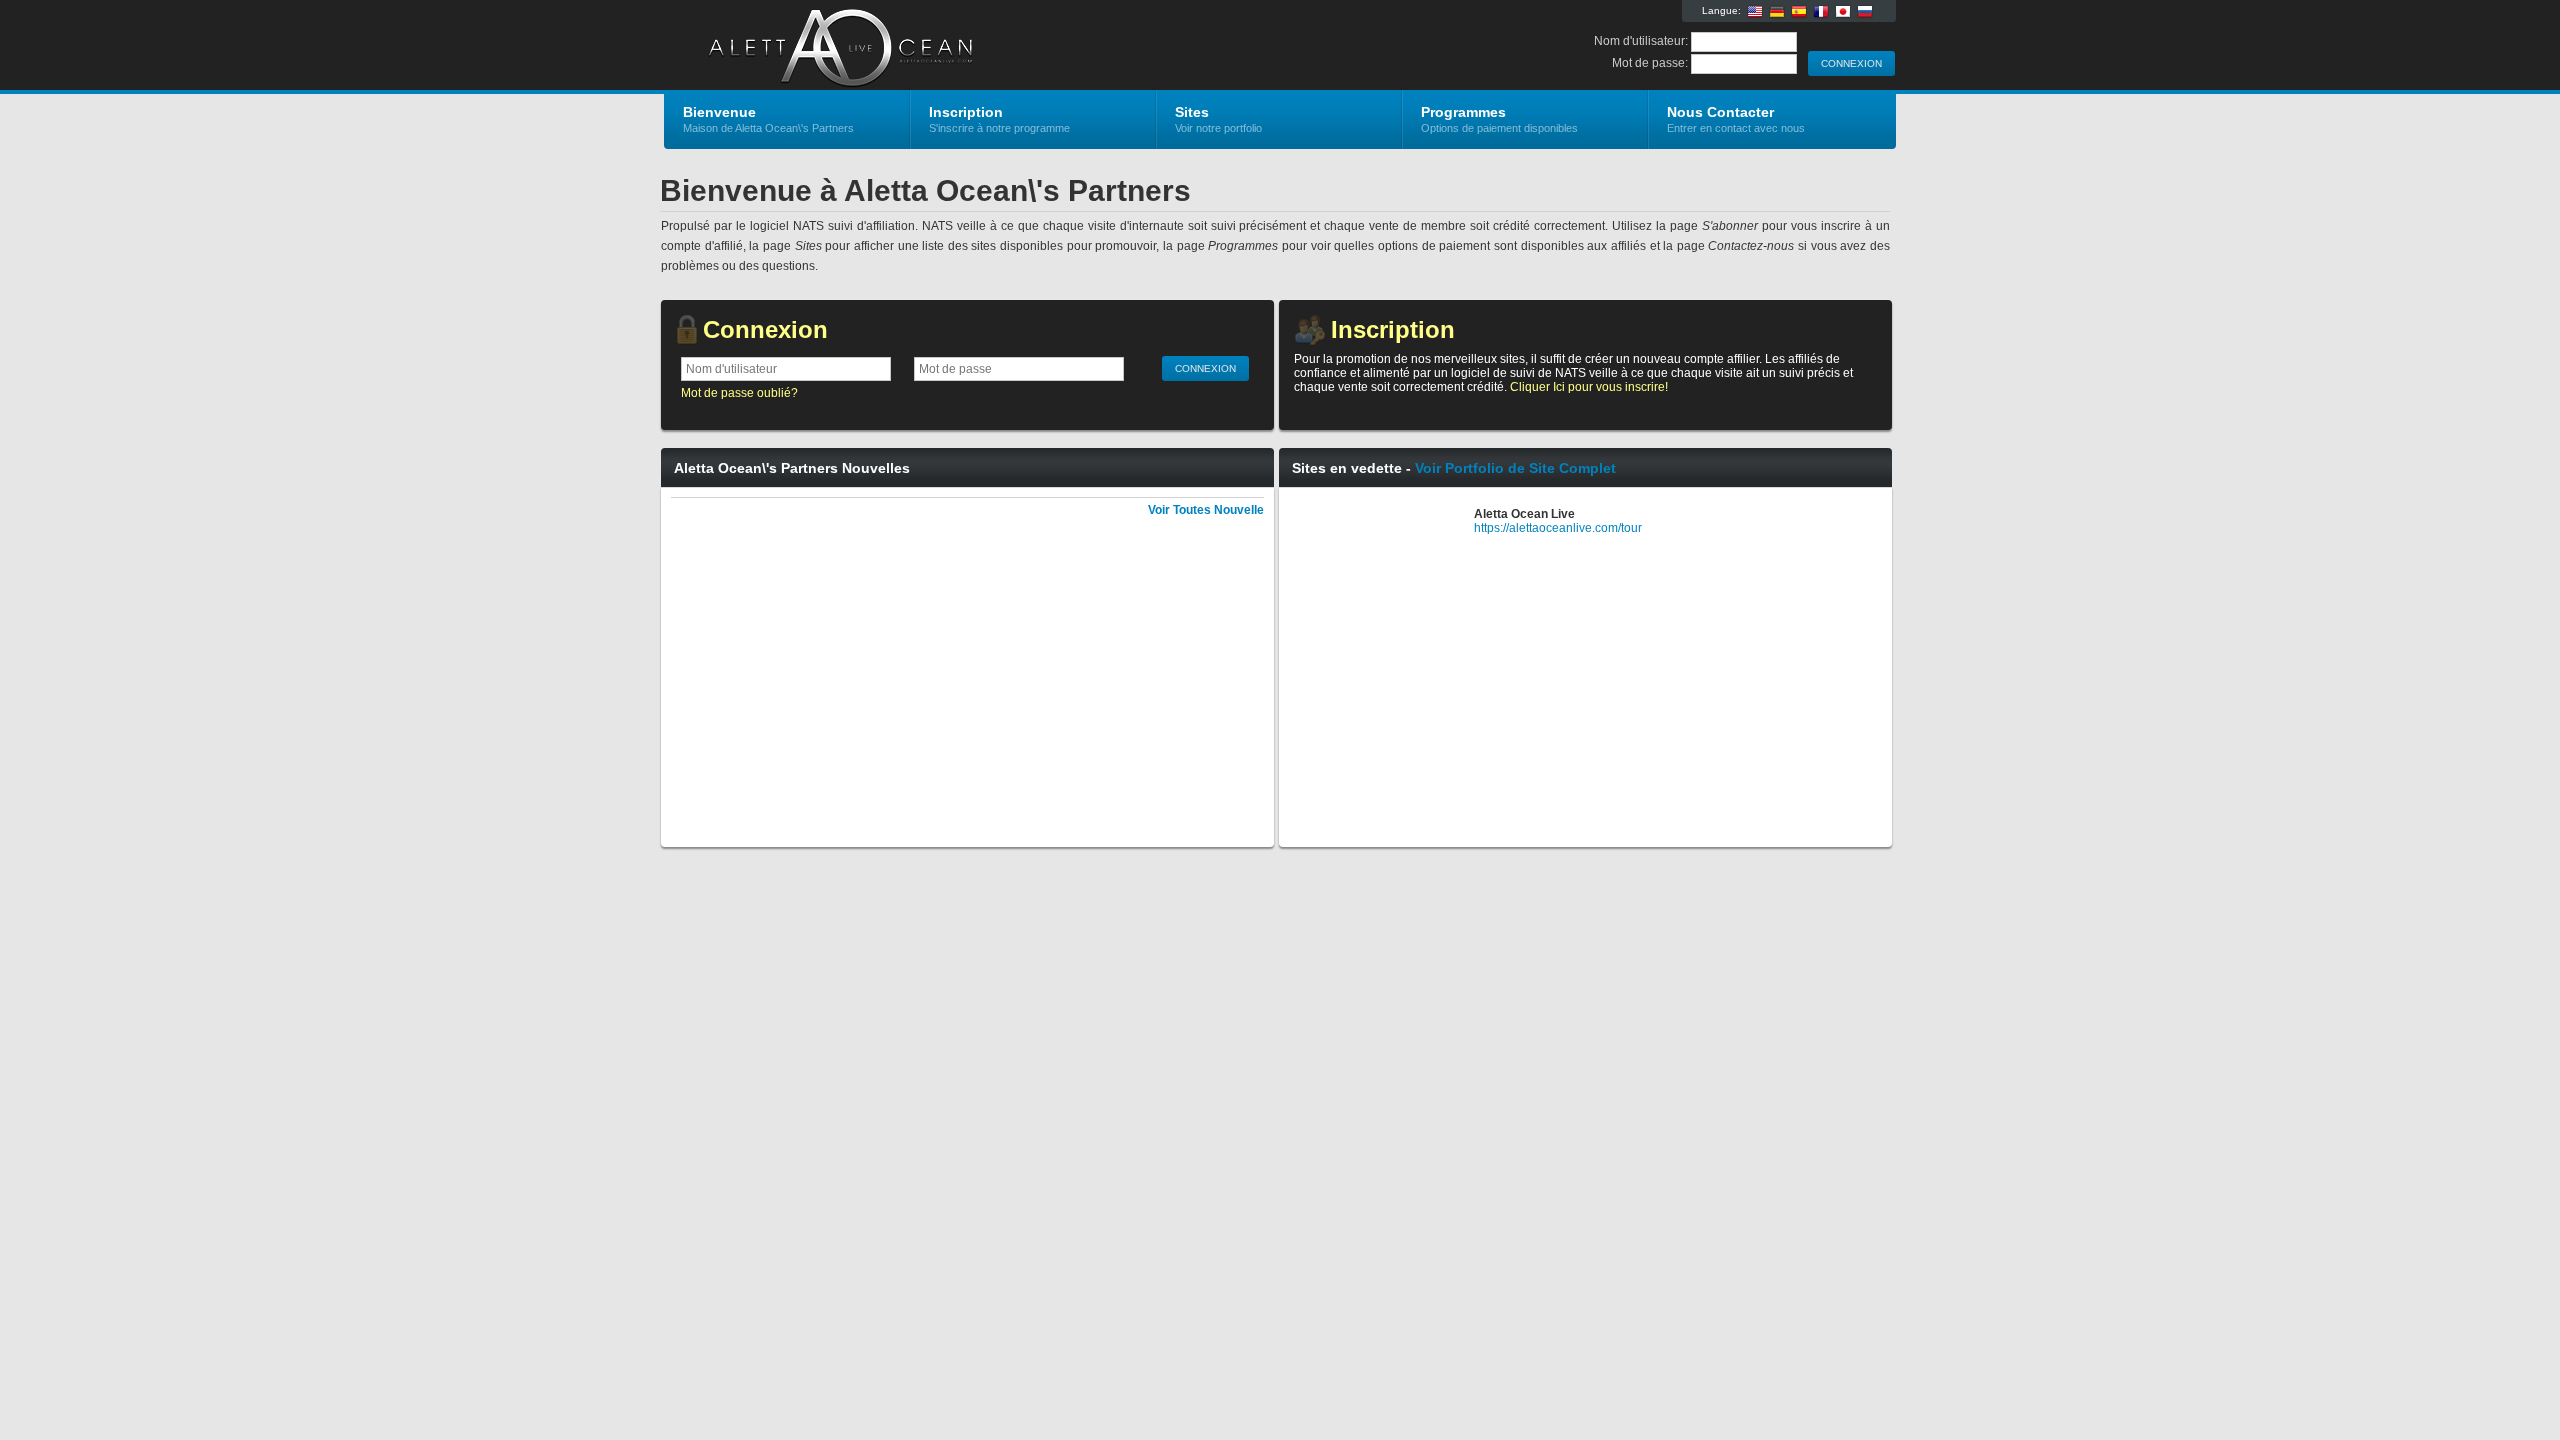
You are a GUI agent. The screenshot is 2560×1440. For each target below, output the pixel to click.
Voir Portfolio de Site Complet (1515, 468)
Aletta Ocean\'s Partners (902, 46)
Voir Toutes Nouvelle (1206, 510)
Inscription (1393, 329)
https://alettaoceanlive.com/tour (1558, 528)
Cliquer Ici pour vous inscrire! (1589, 387)
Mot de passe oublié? (739, 393)
